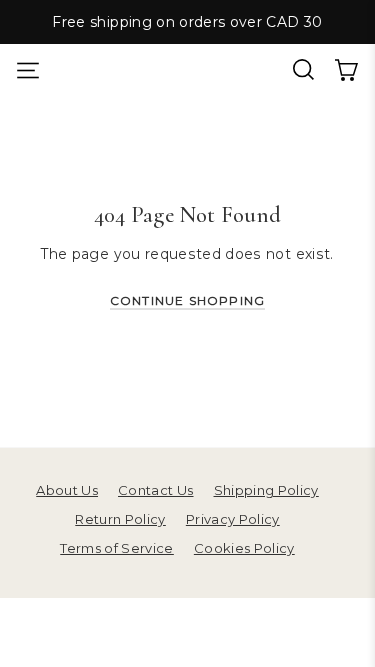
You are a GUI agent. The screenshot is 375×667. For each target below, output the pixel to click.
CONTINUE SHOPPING (187, 300)
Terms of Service (117, 548)
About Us (67, 490)
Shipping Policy (266, 490)
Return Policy (120, 519)
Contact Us (155, 490)
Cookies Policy (244, 548)
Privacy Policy (233, 519)
